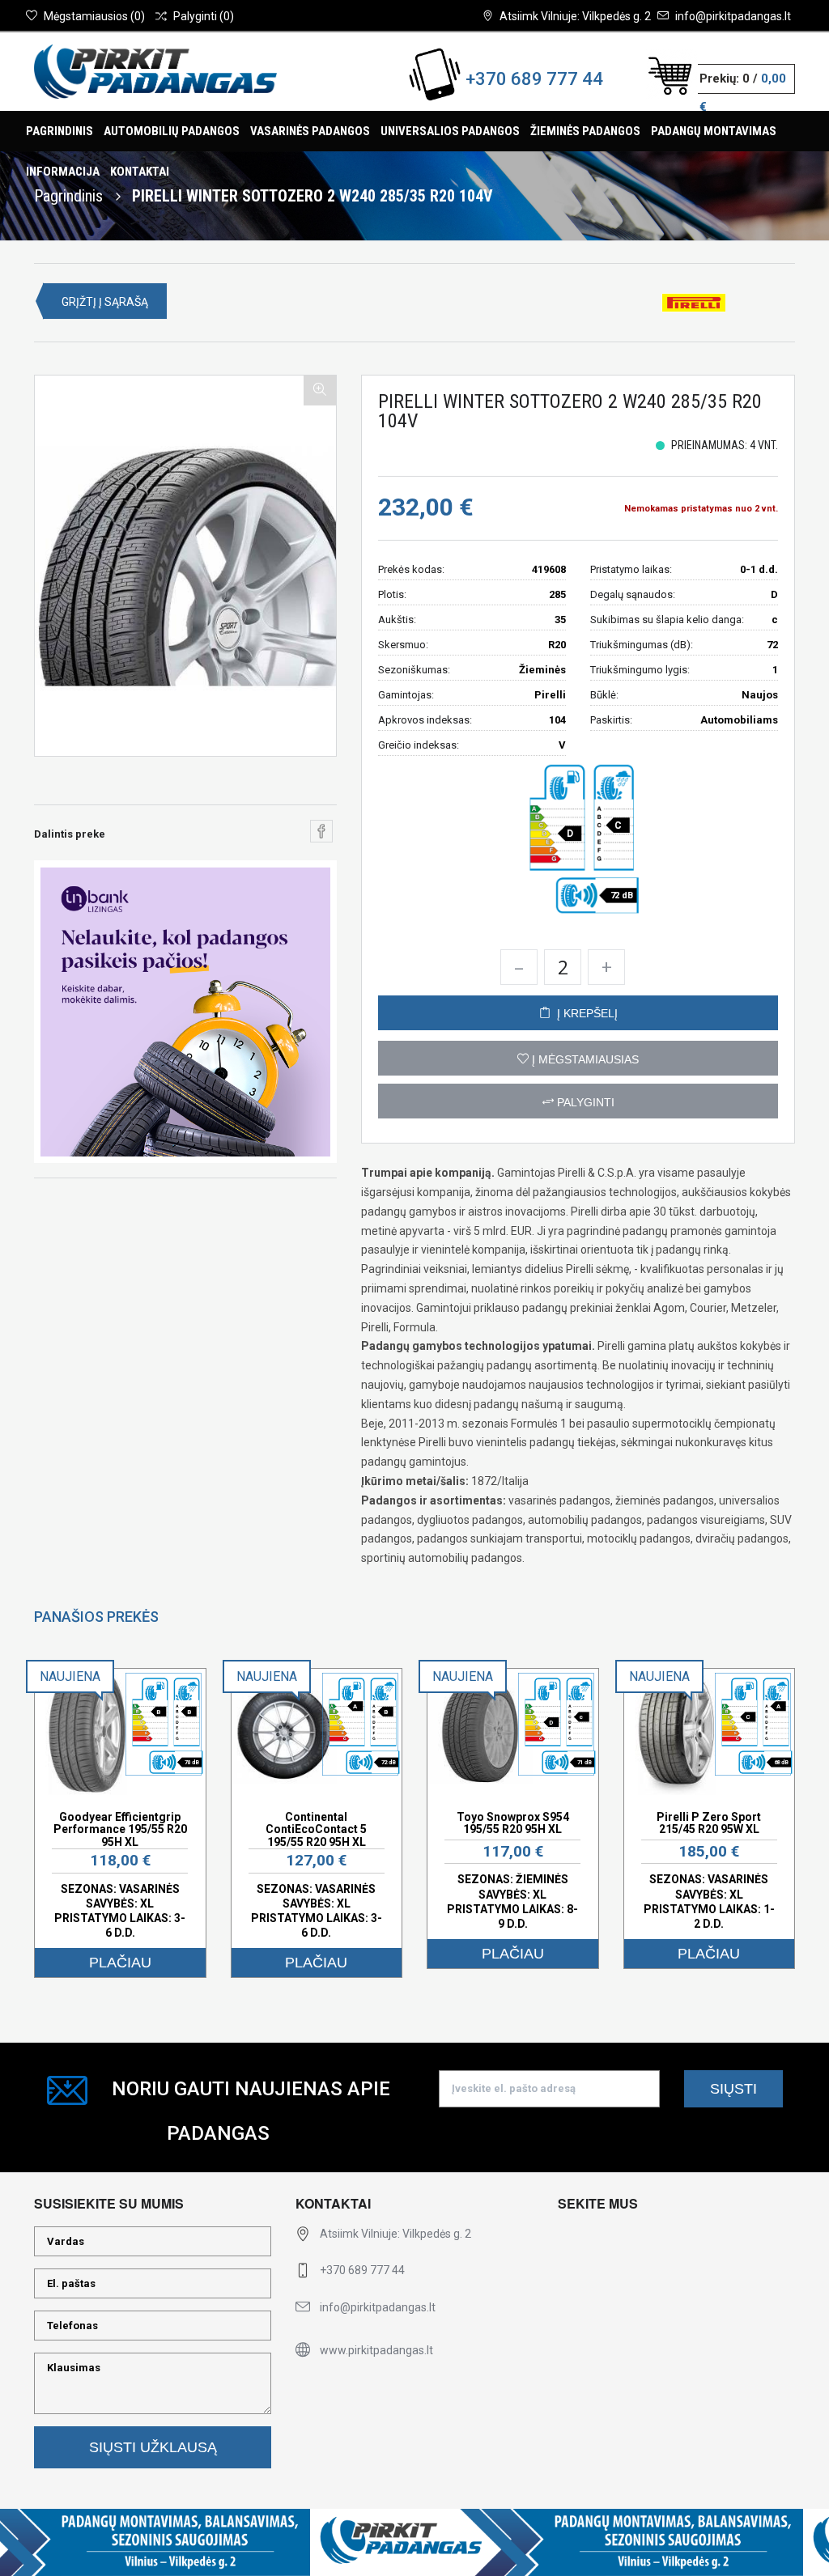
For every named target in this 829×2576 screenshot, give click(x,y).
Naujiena (70, 1676)
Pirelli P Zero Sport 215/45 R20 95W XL (709, 1823)
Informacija (63, 172)
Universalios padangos (450, 131)
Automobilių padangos (172, 131)
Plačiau (120, 1963)
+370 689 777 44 (534, 79)
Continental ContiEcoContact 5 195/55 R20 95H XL (316, 1829)
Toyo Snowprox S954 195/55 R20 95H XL (513, 1823)
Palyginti (584, 1102)
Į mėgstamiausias (584, 1059)
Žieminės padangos (585, 131)
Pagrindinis (60, 131)
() (94, 16)
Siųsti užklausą (153, 2447)
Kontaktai (140, 172)
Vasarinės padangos (310, 131)
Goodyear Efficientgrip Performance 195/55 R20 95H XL (120, 1829)
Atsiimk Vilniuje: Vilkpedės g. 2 (575, 16)
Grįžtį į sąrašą (105, 302)
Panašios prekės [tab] (96, 1617)
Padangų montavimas (714, 131)
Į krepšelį (584, 1013)
